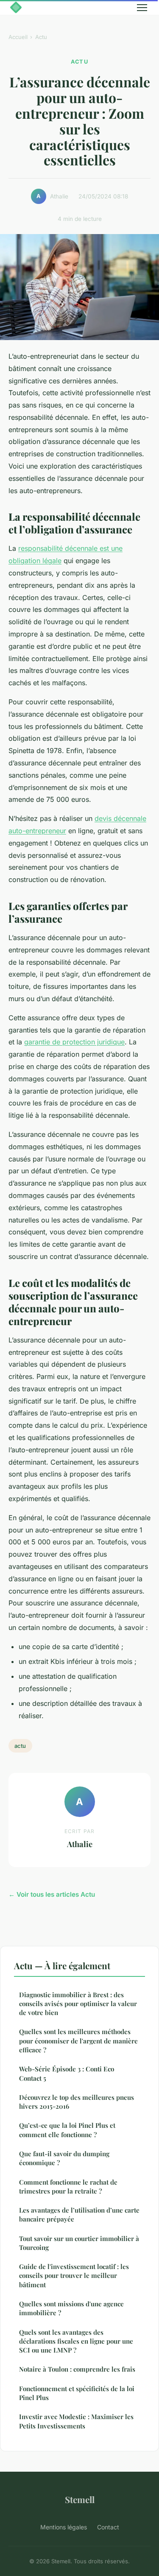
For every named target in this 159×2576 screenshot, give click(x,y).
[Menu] (142, 8)
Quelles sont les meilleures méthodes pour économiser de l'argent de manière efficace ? (78, 2041)
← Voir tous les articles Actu (52, 1894)
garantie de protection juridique (74, 1042)
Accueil (18, 37)
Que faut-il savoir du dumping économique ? (64, 2158)
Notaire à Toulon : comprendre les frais (77, 2369)
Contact (108, 2527)
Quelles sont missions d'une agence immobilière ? (71, 2308)
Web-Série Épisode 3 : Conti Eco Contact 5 (67, 2073)
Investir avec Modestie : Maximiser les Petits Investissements (76, 2421)
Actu (41, 37)
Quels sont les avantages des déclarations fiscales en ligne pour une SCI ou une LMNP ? (76, 2341)
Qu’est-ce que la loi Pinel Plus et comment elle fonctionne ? (67, 2130)
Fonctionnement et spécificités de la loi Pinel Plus (77, 2393)
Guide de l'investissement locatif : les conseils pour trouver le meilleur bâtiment (74, 2276)
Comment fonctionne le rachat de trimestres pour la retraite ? (68, 2187)
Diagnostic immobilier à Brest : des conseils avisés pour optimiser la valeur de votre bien (78, 2004)
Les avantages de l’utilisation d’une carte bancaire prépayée (79, 2215)
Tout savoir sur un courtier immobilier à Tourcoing (79, 2243)
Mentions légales (64, 2527)
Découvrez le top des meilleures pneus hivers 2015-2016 (77, 2102)
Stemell (80, 2499)
